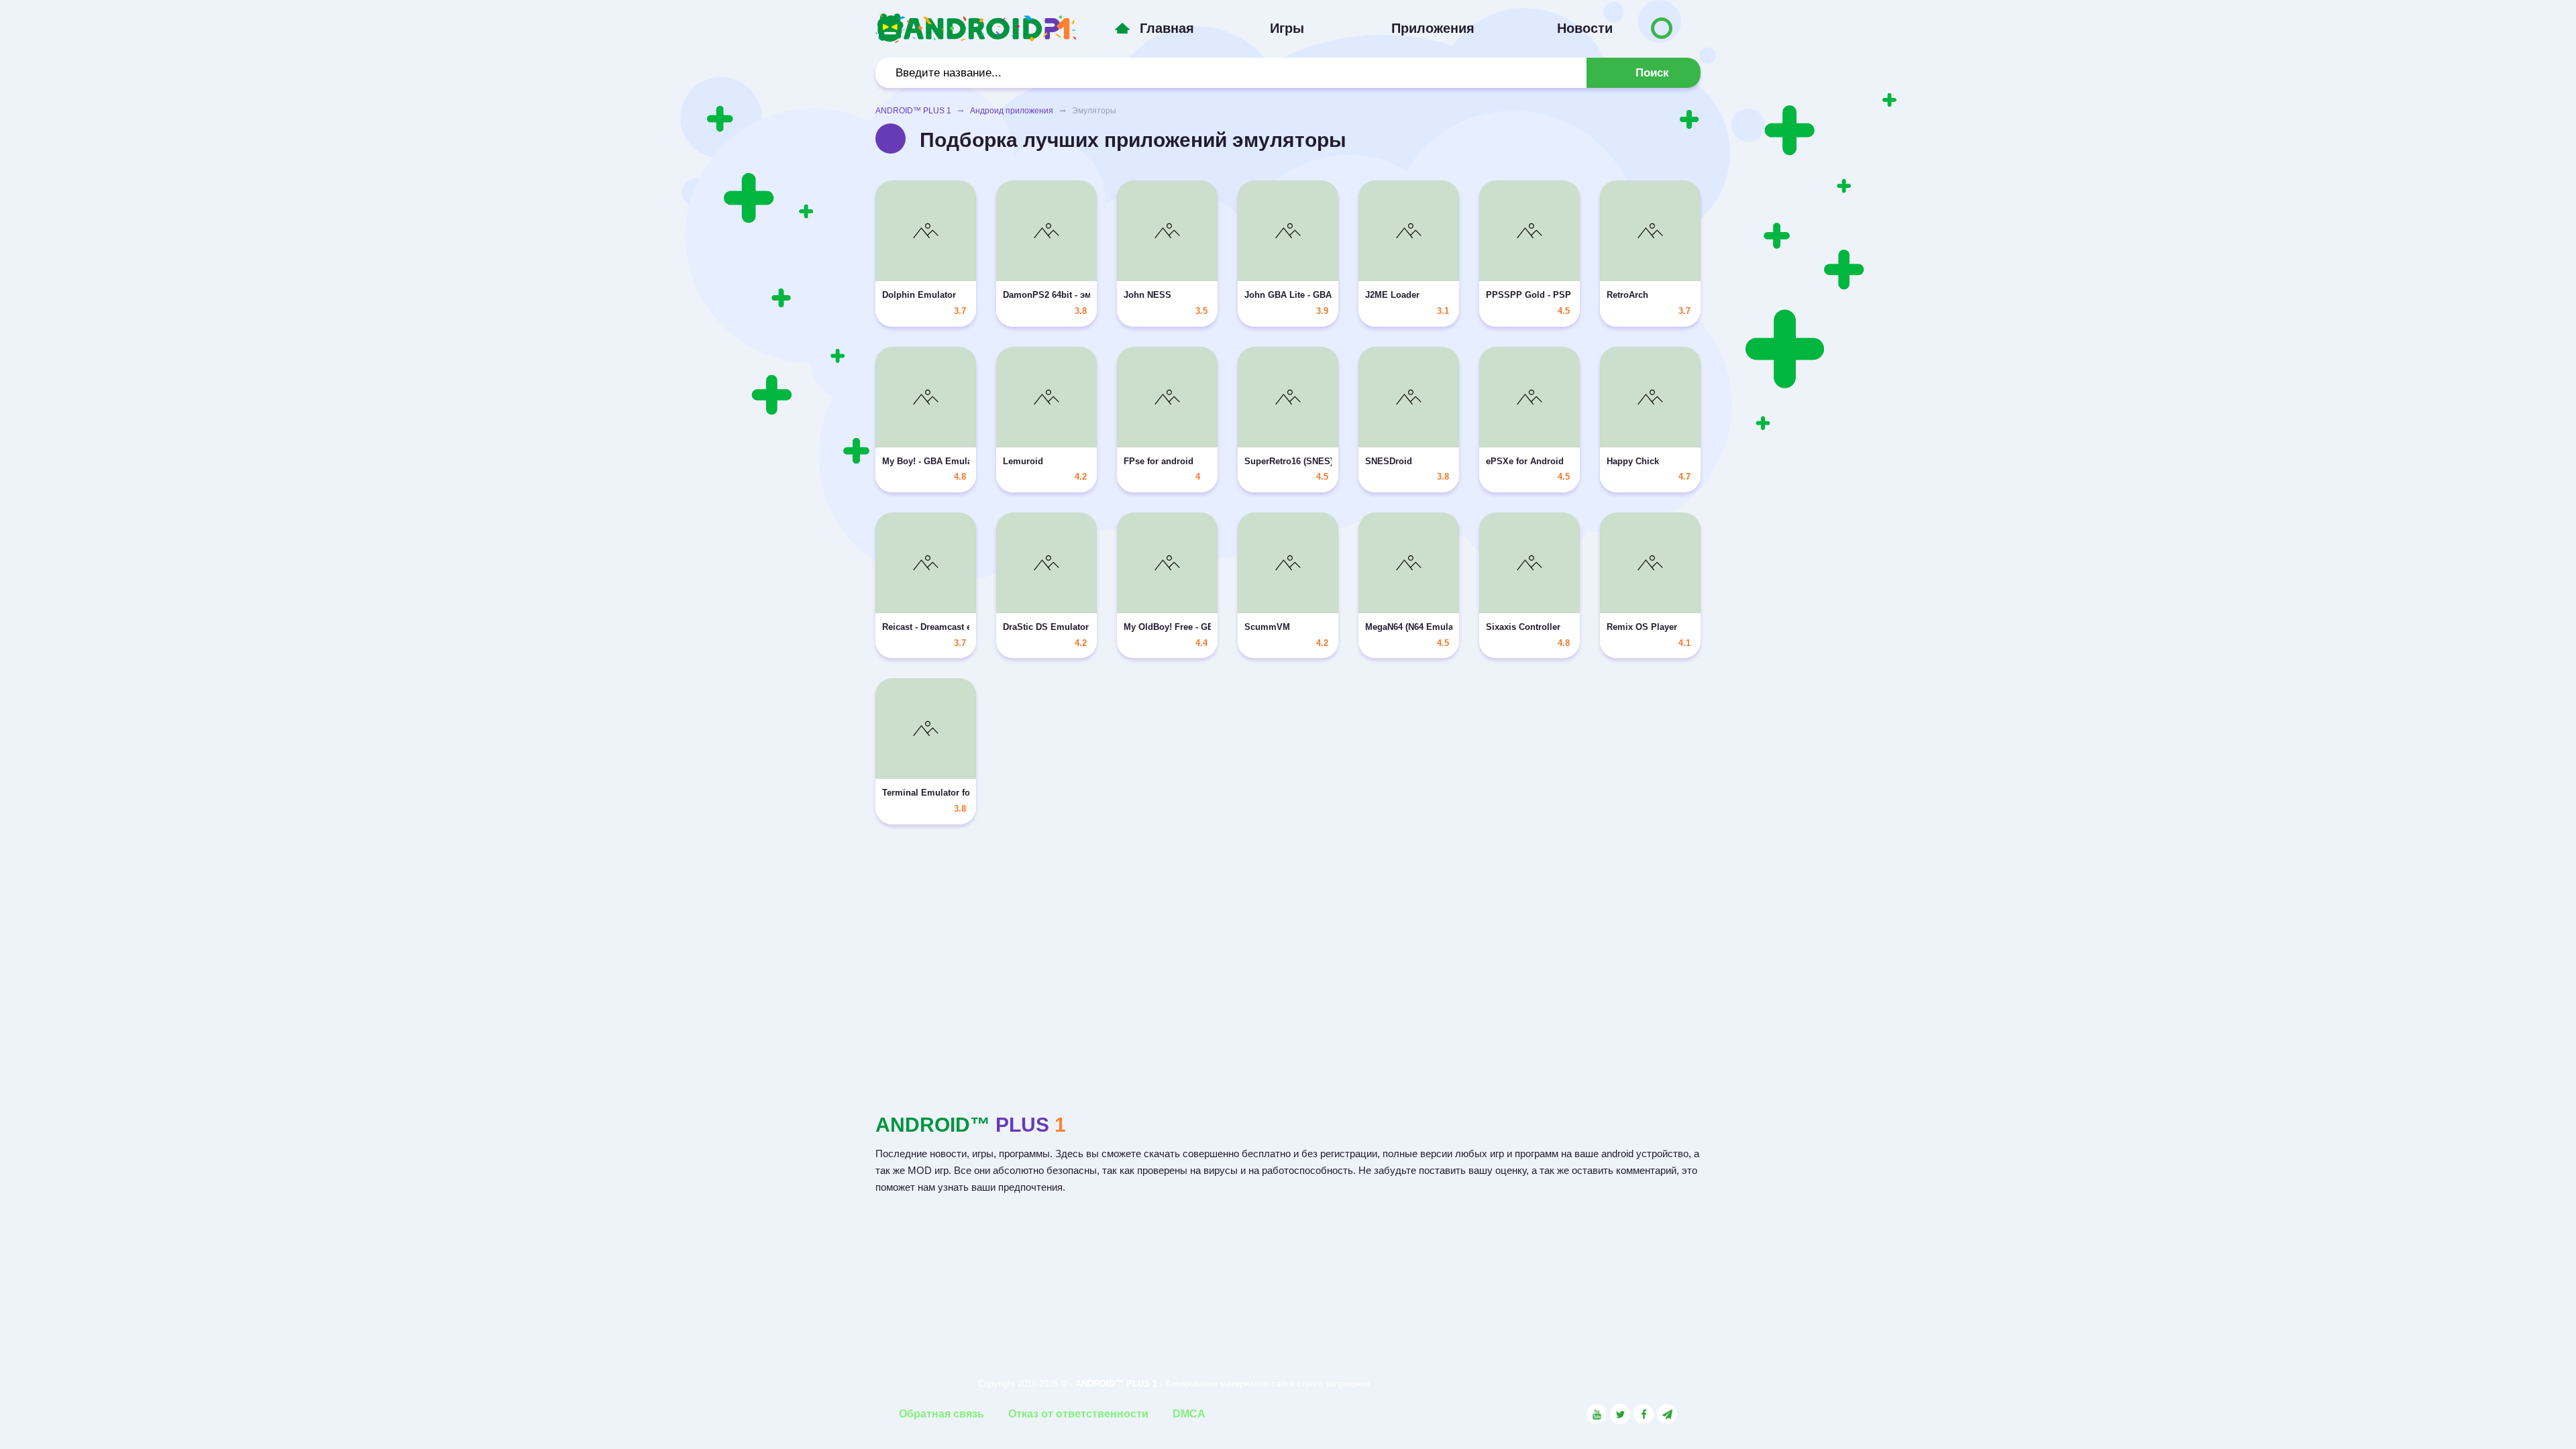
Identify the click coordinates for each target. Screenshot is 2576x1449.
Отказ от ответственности (1078, 1414)
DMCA (1189, 1414)
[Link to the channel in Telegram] (1667, 1414)
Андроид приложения (1012, 111)
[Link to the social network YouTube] (1597, 1414)
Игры (1287, 28)
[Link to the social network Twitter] (1620, 1414)
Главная (1167, 28)
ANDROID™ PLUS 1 (913, 111)
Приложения (1433, 28)
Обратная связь (942, 1414)
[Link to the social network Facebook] (1644, 1414)
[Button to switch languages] (1662, 28)
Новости (1585, 28)
